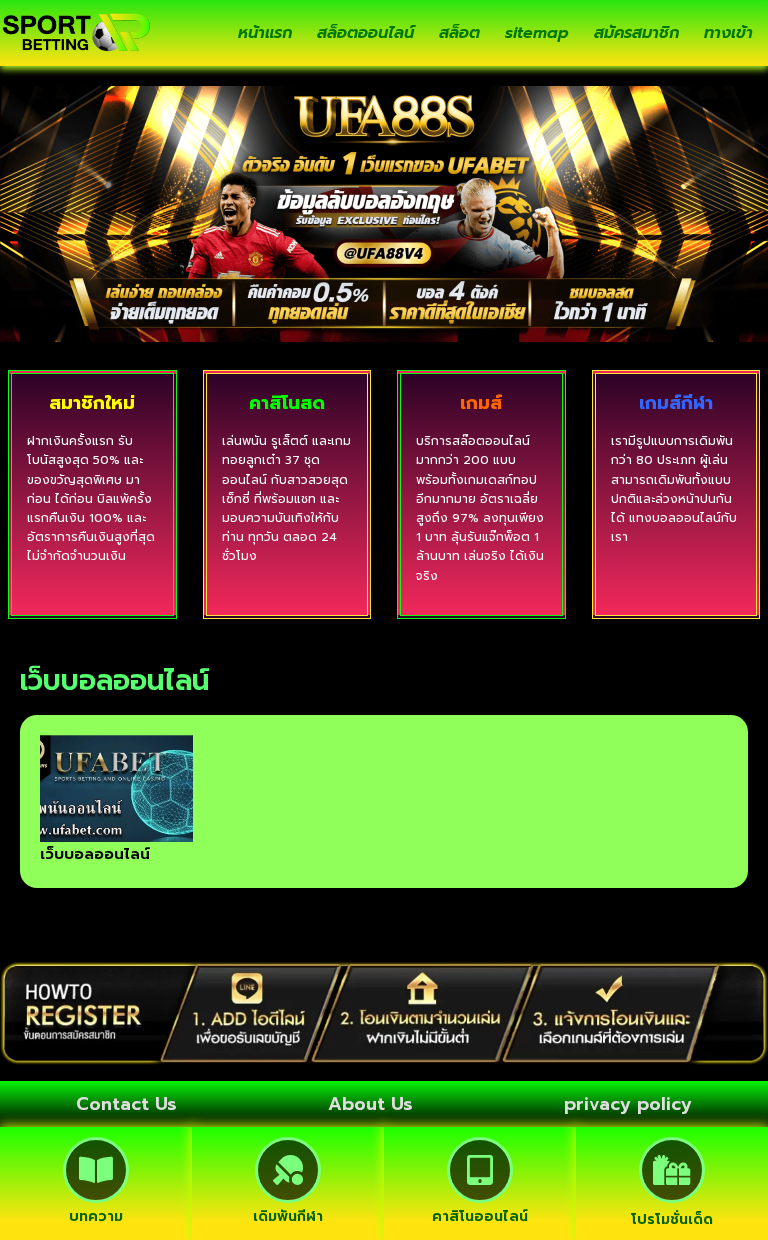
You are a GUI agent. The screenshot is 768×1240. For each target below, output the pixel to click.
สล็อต (459, 33)
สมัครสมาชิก (636, 33)
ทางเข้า (728, 33)
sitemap (537, 33)
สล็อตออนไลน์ (365, 33)
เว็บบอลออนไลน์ (95, 854)
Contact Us (126, 1104)
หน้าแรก (265, 33)
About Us (370, 1104)
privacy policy (628, 1104)
